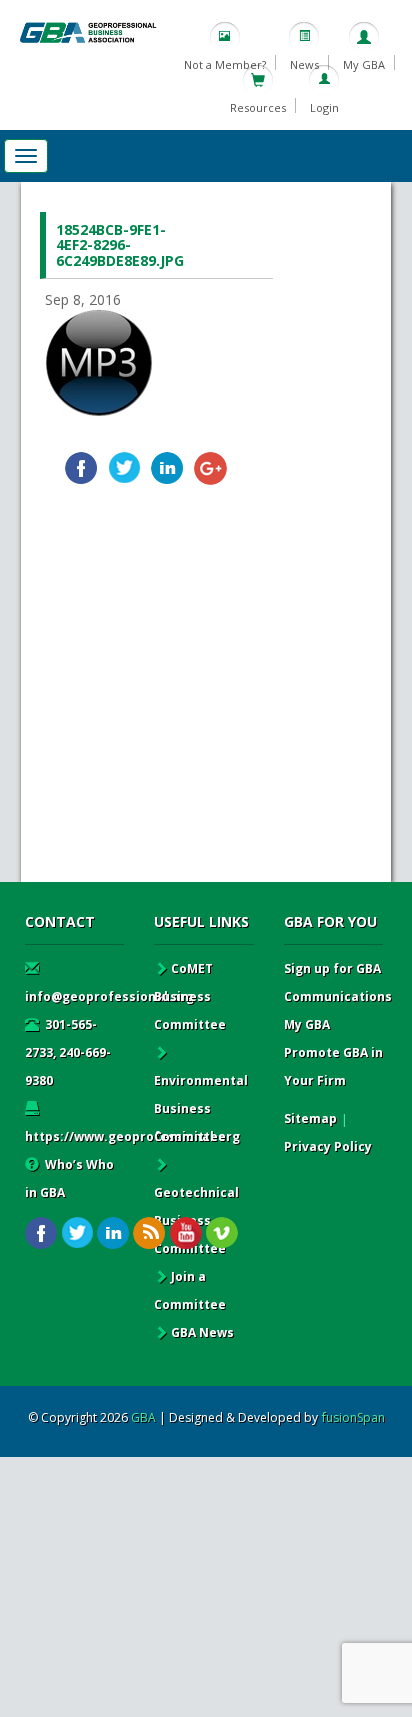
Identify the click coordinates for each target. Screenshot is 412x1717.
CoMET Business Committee (190, 996)
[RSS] (149, 1233)
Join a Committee (190, 1290)
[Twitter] (124, 468)
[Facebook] (81, 468)
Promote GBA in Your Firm (333, 1066)
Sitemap (310, 1118)
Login (324, 107)
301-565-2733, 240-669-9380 (68, 1052)
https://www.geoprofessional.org (132, 1136)
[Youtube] (185, 1233)
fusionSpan (353, 1417)
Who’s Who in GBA (69, 1178)
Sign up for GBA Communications (338, 982)
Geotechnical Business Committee (196, 1220)
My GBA (364, 64)
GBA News (202, 1332)
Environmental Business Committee (201, 1108)
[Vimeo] (221, 1233)
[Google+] (210, 468)
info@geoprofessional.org (109, 996)
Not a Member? (225, 64)
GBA (143, 1417)
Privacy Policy (328, 1146)
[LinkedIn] (167, 468)
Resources (258, 107)
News (304, 64)
